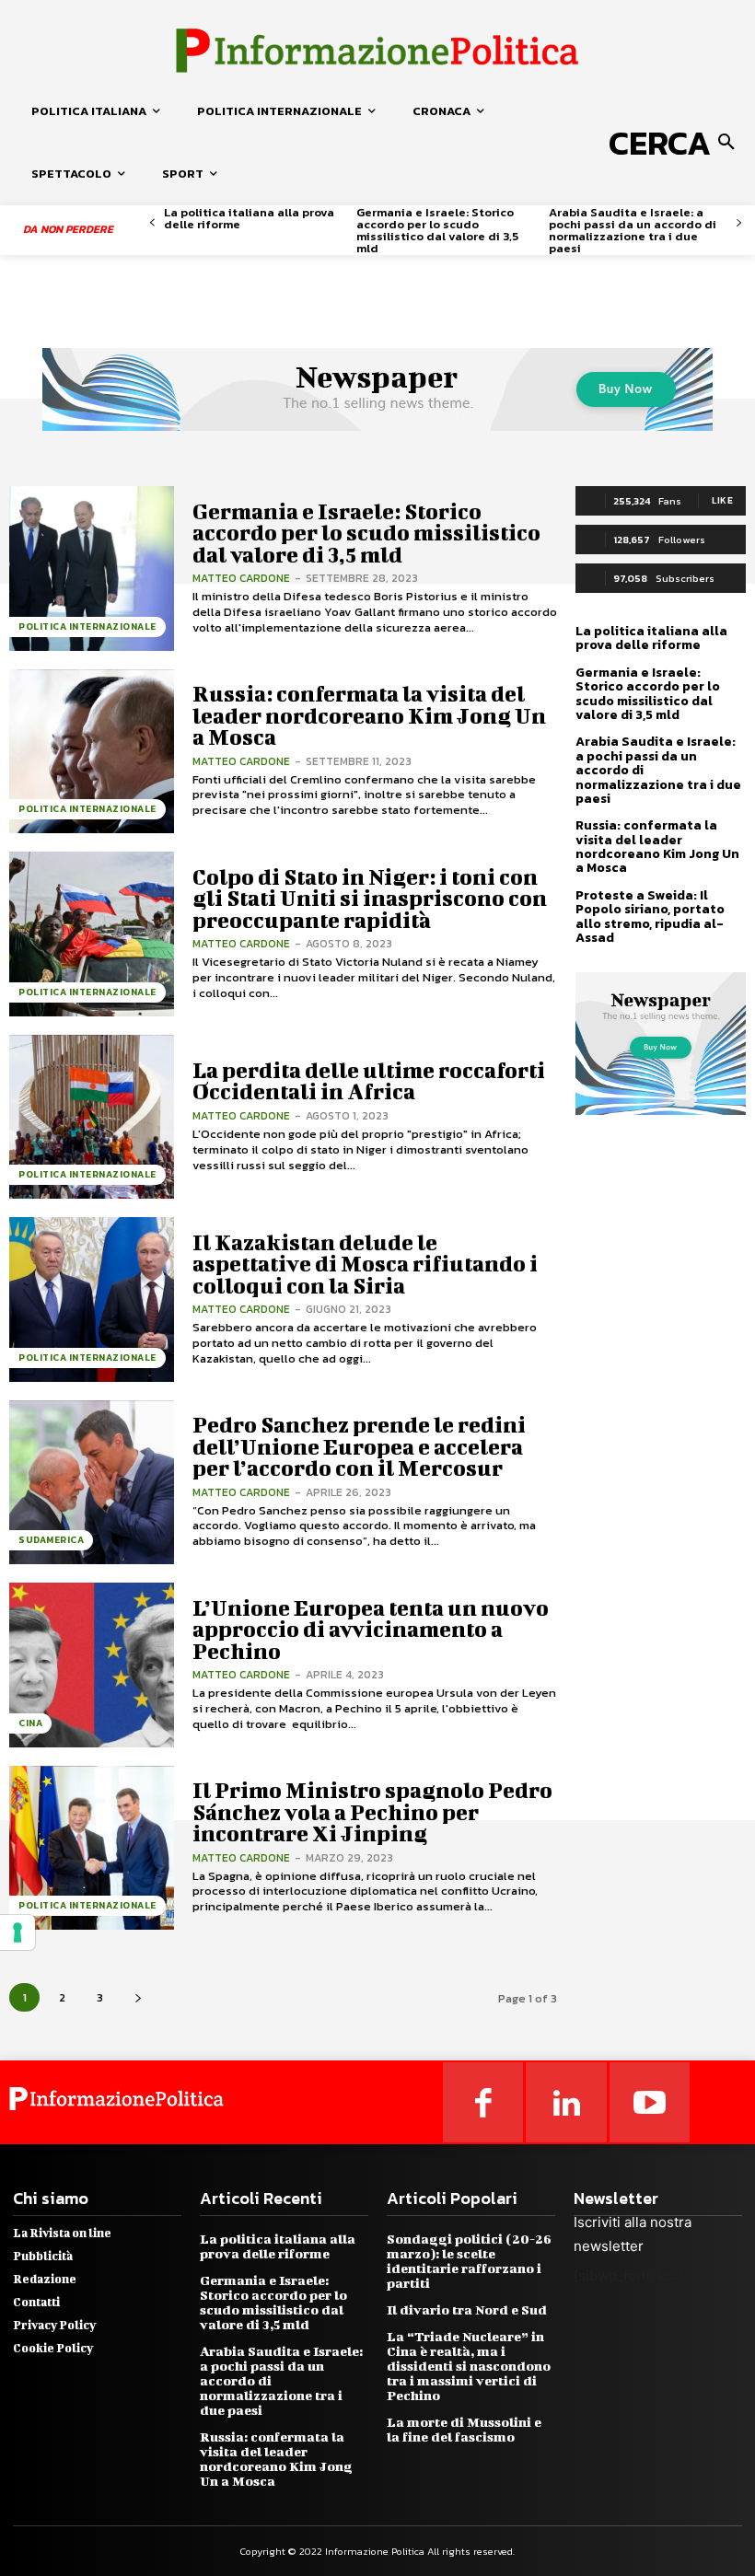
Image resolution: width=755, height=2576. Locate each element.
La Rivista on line (62, 2233)
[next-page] (739, 223)
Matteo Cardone (241, 578)
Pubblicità (43, 2256)
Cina (30, 1723)
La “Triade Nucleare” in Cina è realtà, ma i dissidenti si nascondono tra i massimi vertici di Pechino (469, 2366)
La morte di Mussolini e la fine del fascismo (464, 2429)
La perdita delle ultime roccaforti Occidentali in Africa (369, 1080)
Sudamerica (51, 1540)
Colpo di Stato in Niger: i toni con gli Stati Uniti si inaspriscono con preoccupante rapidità (370, 898)
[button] (675, 143)
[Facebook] (483, 2103)
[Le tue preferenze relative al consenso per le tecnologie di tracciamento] (17, 1932)
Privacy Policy (54, 2325)
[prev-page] (152, 223)
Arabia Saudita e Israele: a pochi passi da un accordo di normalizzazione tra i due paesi (633, 230)
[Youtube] (650, 2103)
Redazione (45, 2279)
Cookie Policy (53, 2348)
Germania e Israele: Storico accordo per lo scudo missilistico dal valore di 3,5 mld (437, 230)
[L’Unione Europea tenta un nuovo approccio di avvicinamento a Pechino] (92, 1665)
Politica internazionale (87, 627)
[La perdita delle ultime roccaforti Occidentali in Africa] (92, 1117)
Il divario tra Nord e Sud (467, 2309)
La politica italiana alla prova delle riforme (249, 218)
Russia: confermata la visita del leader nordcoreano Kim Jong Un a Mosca (369, 715)
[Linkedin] (566, 2103)
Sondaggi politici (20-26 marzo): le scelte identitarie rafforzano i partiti (469, 2261)
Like (722, 500)
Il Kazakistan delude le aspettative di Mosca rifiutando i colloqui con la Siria (365, 1264)
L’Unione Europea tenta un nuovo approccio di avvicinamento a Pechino (371, 1629)
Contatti (36, 2302)
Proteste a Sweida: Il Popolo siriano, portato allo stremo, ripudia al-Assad (650, 917)
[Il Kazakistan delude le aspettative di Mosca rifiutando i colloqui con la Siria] (92, 1300)
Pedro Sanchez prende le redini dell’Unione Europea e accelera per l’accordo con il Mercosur (359, 1446)
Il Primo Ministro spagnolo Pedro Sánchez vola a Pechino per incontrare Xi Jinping (372, 1811)
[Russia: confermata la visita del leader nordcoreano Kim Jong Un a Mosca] (92, 752)
